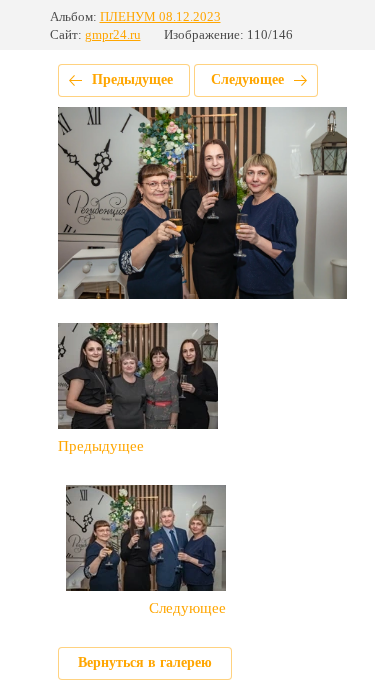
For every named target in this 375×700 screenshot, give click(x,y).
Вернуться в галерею (145, 662)
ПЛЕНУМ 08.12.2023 (160, 16)
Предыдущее (132, 79)
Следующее (247, 79)
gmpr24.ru (113, 34)
